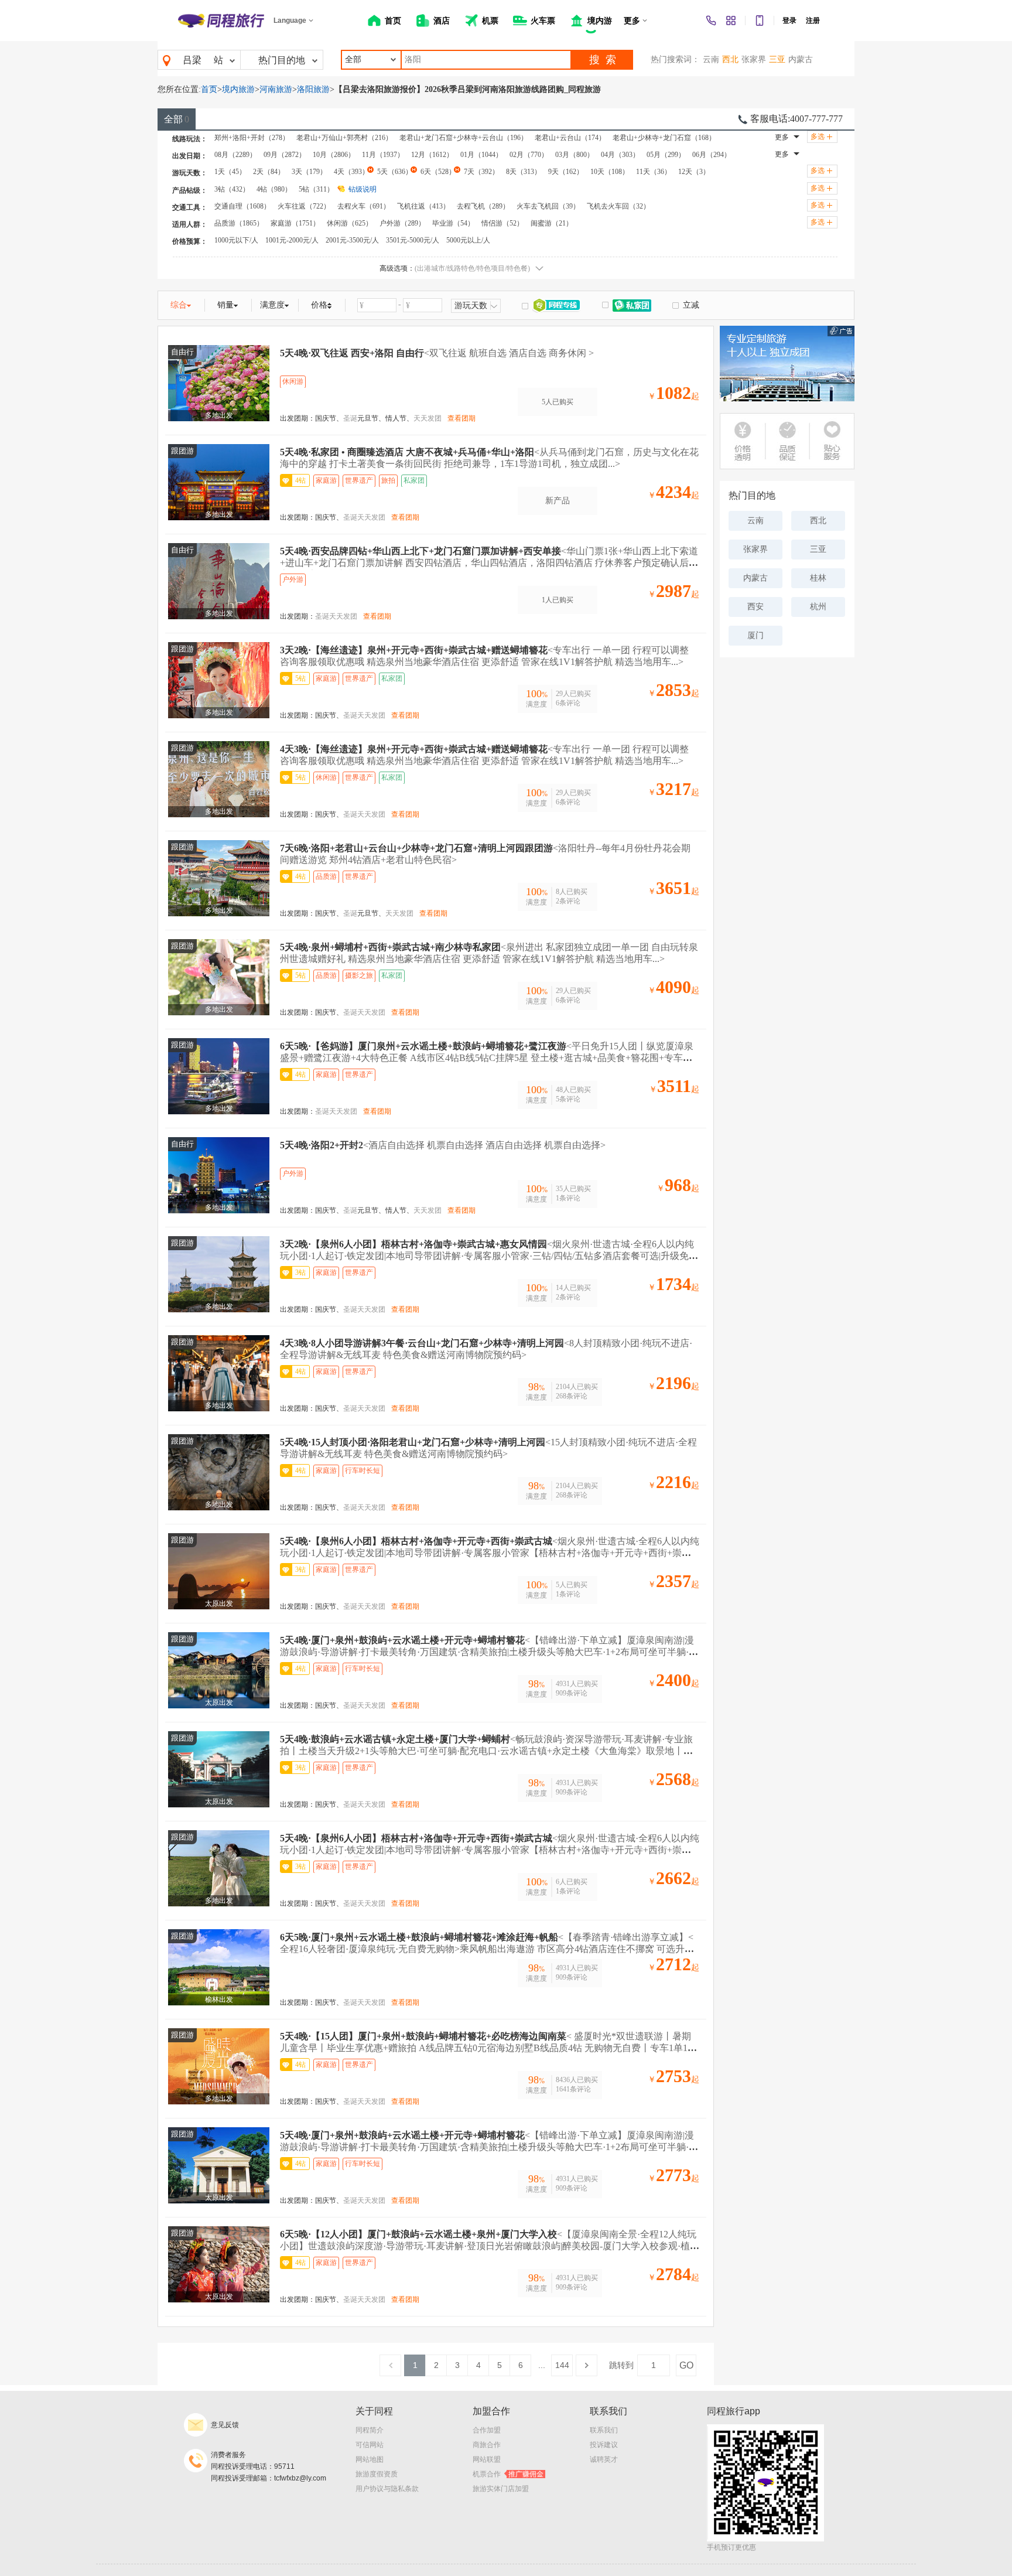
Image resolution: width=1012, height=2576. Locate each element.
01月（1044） (481, 155)
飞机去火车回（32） (618, 206)
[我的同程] (731, 21)
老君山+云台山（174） (570, 138)
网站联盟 (487, 2459)
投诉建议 (604, 2445)
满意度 (272, 305)
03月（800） (575, 155)
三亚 (777, 59)
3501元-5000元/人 (413, 240)
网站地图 (370, 2459)
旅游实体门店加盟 (501, 2489)
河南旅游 (276, 89)
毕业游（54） (453, 223)
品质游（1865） (239, 223)
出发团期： (298, 418)
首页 (209, 89)
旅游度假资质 (377, 2474)
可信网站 (370, 2445)
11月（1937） (383, 155)
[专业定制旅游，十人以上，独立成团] (787, 364)
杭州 (818, 607)
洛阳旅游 (313, 89)
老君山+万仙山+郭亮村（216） (344, 138)
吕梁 (192, 60)
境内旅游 (238, 89)
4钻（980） (274, 189)
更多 (782, 137)
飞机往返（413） (423, 206)
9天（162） (566, 172)
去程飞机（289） (483, 206)
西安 (755, 607)
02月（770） (529, 155)
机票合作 (508, 2474)
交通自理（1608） (242, 206)
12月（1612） (432, 155)
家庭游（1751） (295, 223)
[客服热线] (711, 21)
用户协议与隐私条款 (387, 2489)
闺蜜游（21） (552, 223)
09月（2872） (285, 155)
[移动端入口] (760, 21)
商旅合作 (487, 2445)
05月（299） (666, 155)
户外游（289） (402, 223)
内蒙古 (801, 59)
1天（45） (230, 172)
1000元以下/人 (236, 240)
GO (686, 2365)
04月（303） (620, 155)
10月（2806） (334, 155)
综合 (179, 305)
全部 (177, 119)
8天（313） (524, 172)
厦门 (755, 635)
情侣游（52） (502, 223)
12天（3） (694, 172)
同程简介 (370, 2430)
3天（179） (309, 172)
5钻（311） (316, 189)
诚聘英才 (604, 2459)
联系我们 (604, 2430)
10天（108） (610, 172)
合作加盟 (487, 2430)
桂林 (818, 578)
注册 (813, 21)
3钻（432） (232, 189)
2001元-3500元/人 (352, 240)
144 (562, 2365)
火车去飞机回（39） (548, 206)
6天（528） (438, 172)
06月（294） (712, 155)
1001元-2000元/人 (292, 240)
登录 (789, 21)
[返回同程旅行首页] (221, 21)
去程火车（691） (364, 206)
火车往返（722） (304, 206)
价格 (319, 305)
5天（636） (395, 172)
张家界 (754, 59)
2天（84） (269, 172)
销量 (225, 305)
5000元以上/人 (468, 240)
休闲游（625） (350, 223)
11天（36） (654, 172)
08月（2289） (235, 155)
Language (290, 21)
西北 (730, 59)
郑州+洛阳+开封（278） (252, 138)
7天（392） (481, 172)
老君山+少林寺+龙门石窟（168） (664, 138)
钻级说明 (363, 189)
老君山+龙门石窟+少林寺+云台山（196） (464, 138)
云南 (711, 59)
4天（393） (351, 172)
